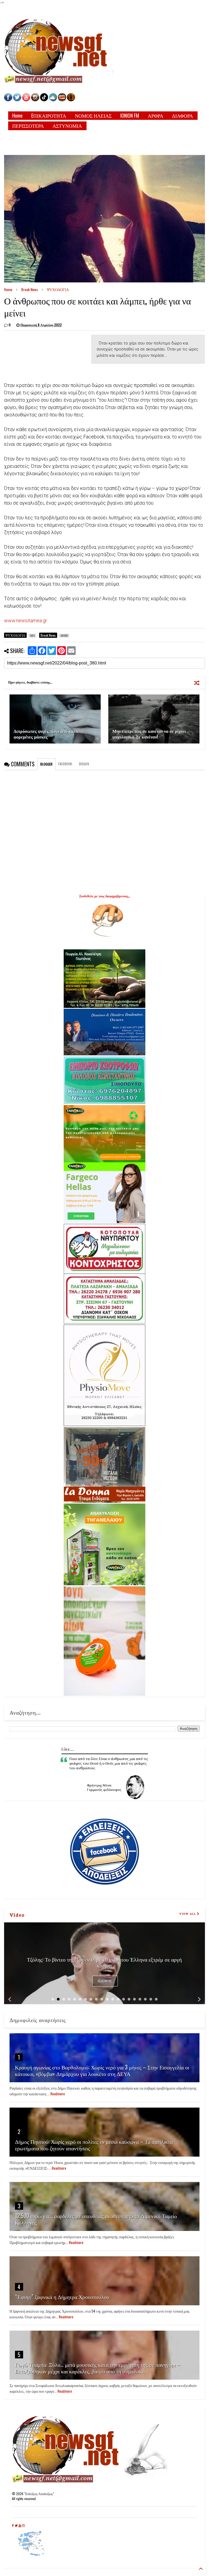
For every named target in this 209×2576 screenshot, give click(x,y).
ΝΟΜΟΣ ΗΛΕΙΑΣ (93, 115)
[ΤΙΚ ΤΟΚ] (44, 100)
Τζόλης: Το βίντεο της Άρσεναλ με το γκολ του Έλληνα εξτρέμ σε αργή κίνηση (104, 1962)
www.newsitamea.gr (26, 621)
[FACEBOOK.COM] (8, 100)
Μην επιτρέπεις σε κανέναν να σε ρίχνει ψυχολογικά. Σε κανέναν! (149, 734)
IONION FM (130, 115)
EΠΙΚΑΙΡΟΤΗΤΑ (49, 115)
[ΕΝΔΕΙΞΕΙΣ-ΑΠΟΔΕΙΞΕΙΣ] (62, 100)
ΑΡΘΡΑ (156, 115)
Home (17, 115)
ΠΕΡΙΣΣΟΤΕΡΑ (28, 126)
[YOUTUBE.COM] (27, 100)
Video (17, 1915)
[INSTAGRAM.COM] (35, 100)
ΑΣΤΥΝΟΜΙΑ (67, 126)
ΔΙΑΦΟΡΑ (182, 115)
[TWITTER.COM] (17, 100)
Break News (30, 289)
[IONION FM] (71, 100)
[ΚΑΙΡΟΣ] (53, 100)
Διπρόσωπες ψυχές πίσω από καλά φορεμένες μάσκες (46, 734)
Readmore (105, 1981)
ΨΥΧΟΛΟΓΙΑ (58, 289)
